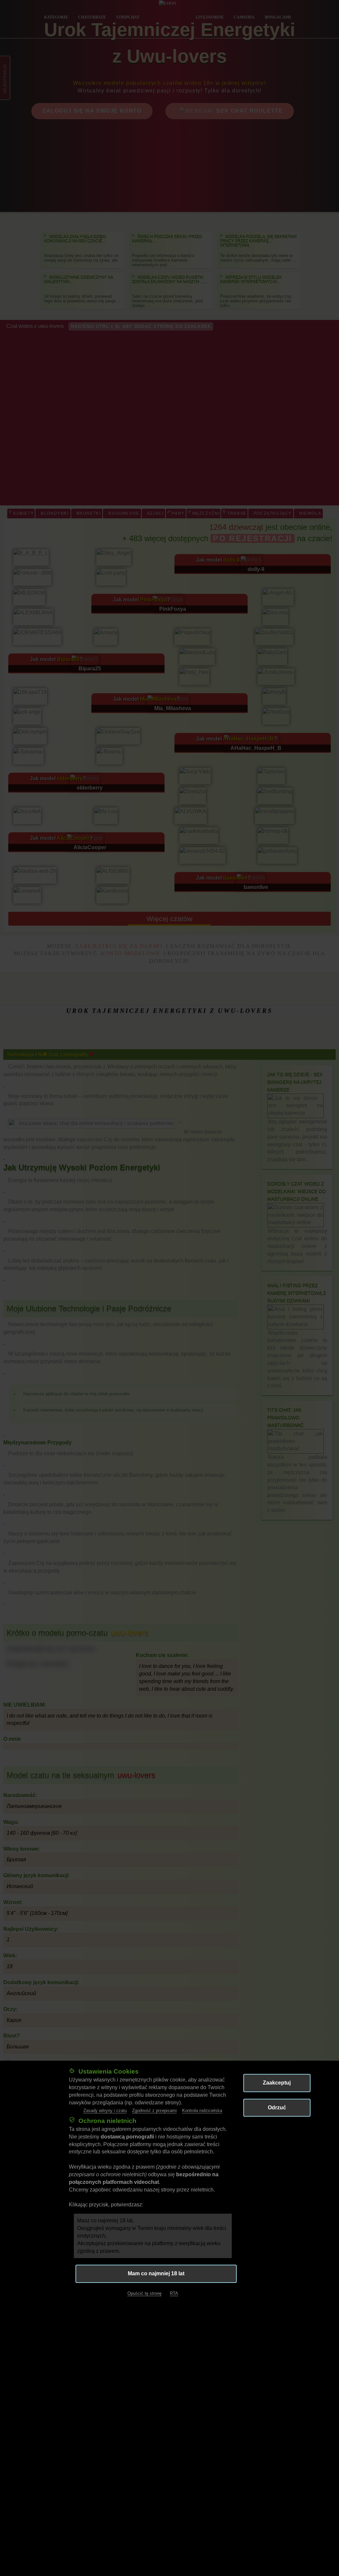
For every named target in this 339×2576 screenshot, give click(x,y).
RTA (174, 2293)
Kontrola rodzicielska (202, 2111)
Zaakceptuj (277, 2083)
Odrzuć (277, 2108)
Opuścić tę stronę (145, 2293)
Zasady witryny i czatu (105, 2111)
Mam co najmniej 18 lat (156, 2273)
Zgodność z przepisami (154, 2111)
